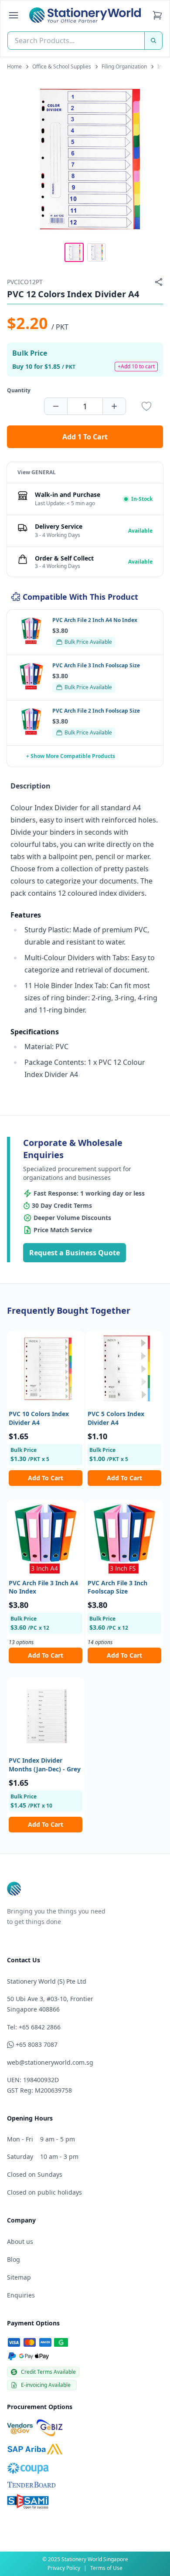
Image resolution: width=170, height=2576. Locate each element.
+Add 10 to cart (136, 366)
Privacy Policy (64, 2568)
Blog (14, 2259)
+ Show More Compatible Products (71, 756)
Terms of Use (106, 2568)
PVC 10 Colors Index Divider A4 (39, 1418)
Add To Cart (46, 1478)
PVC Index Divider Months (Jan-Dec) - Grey (45, 1764)
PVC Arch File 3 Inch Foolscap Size (117, 1587)
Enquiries (21, 2295)
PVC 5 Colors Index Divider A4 (116, 1418)
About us (20, 2241)
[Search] (153, 41)
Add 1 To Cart (85, 437)
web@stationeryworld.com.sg (50, 2062)
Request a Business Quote (75, 1253)
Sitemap (19, 2277)
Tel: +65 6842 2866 (34, 2027)
